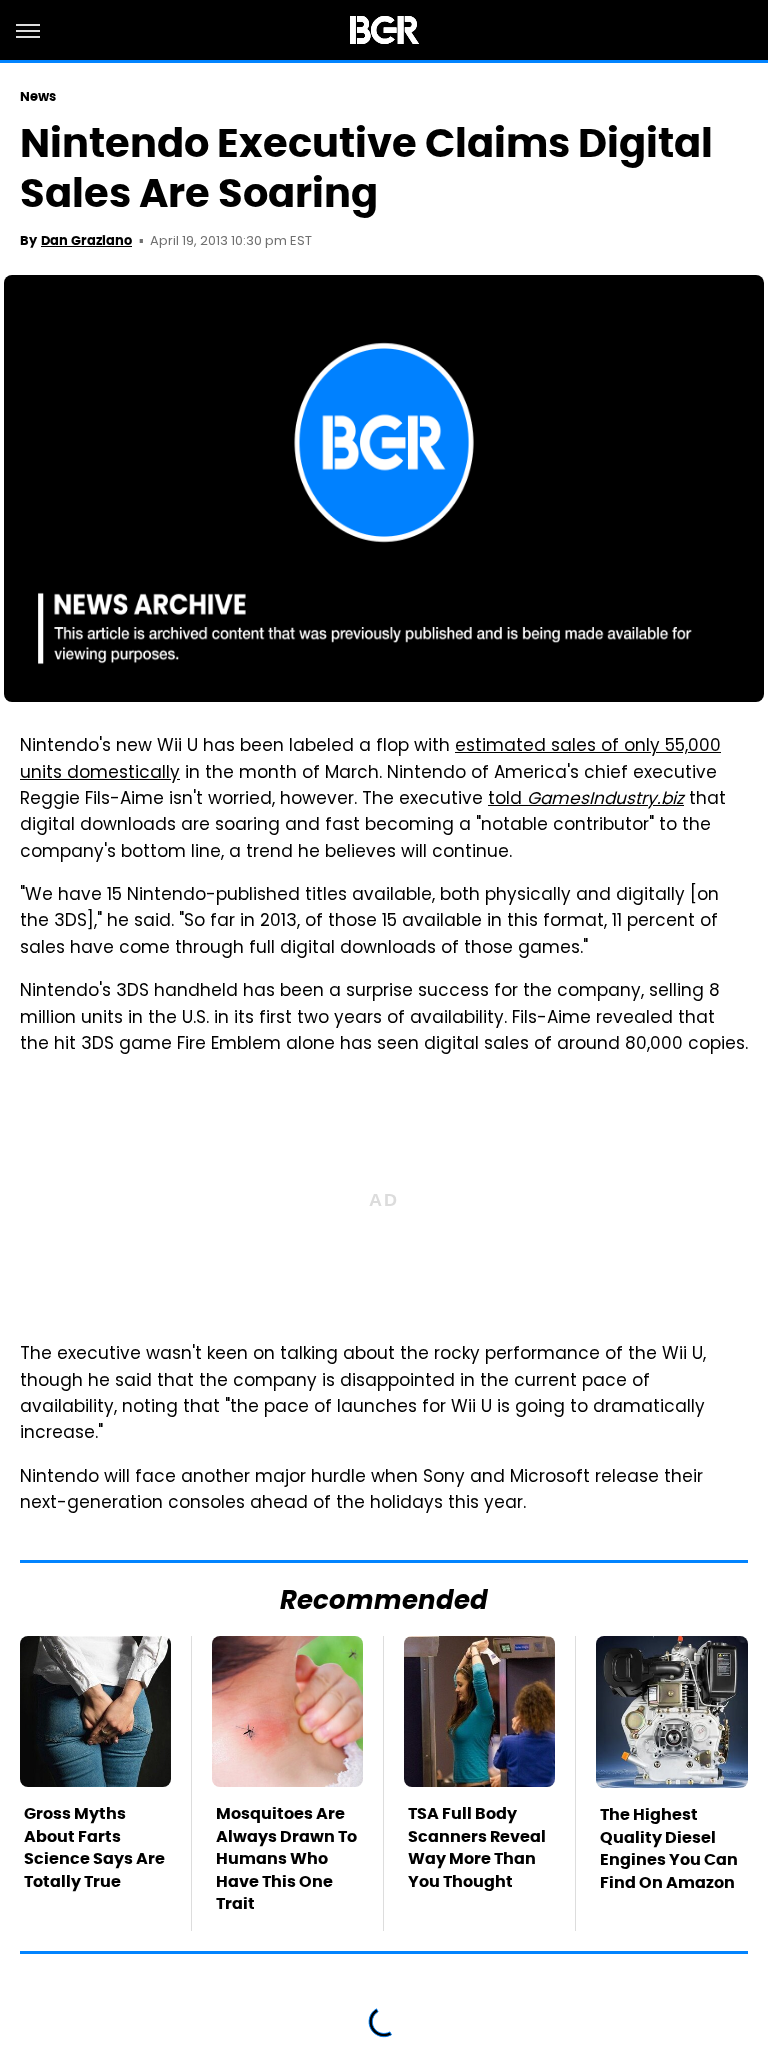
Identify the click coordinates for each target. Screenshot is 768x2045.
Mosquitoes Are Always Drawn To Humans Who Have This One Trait (286, 1858)
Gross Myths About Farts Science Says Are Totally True (94, 1847)
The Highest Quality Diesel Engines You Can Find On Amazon (669, 1848)
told (586, 800)
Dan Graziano (86, 240)
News (38, 96)
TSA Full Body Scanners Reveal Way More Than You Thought (477, 1847)
